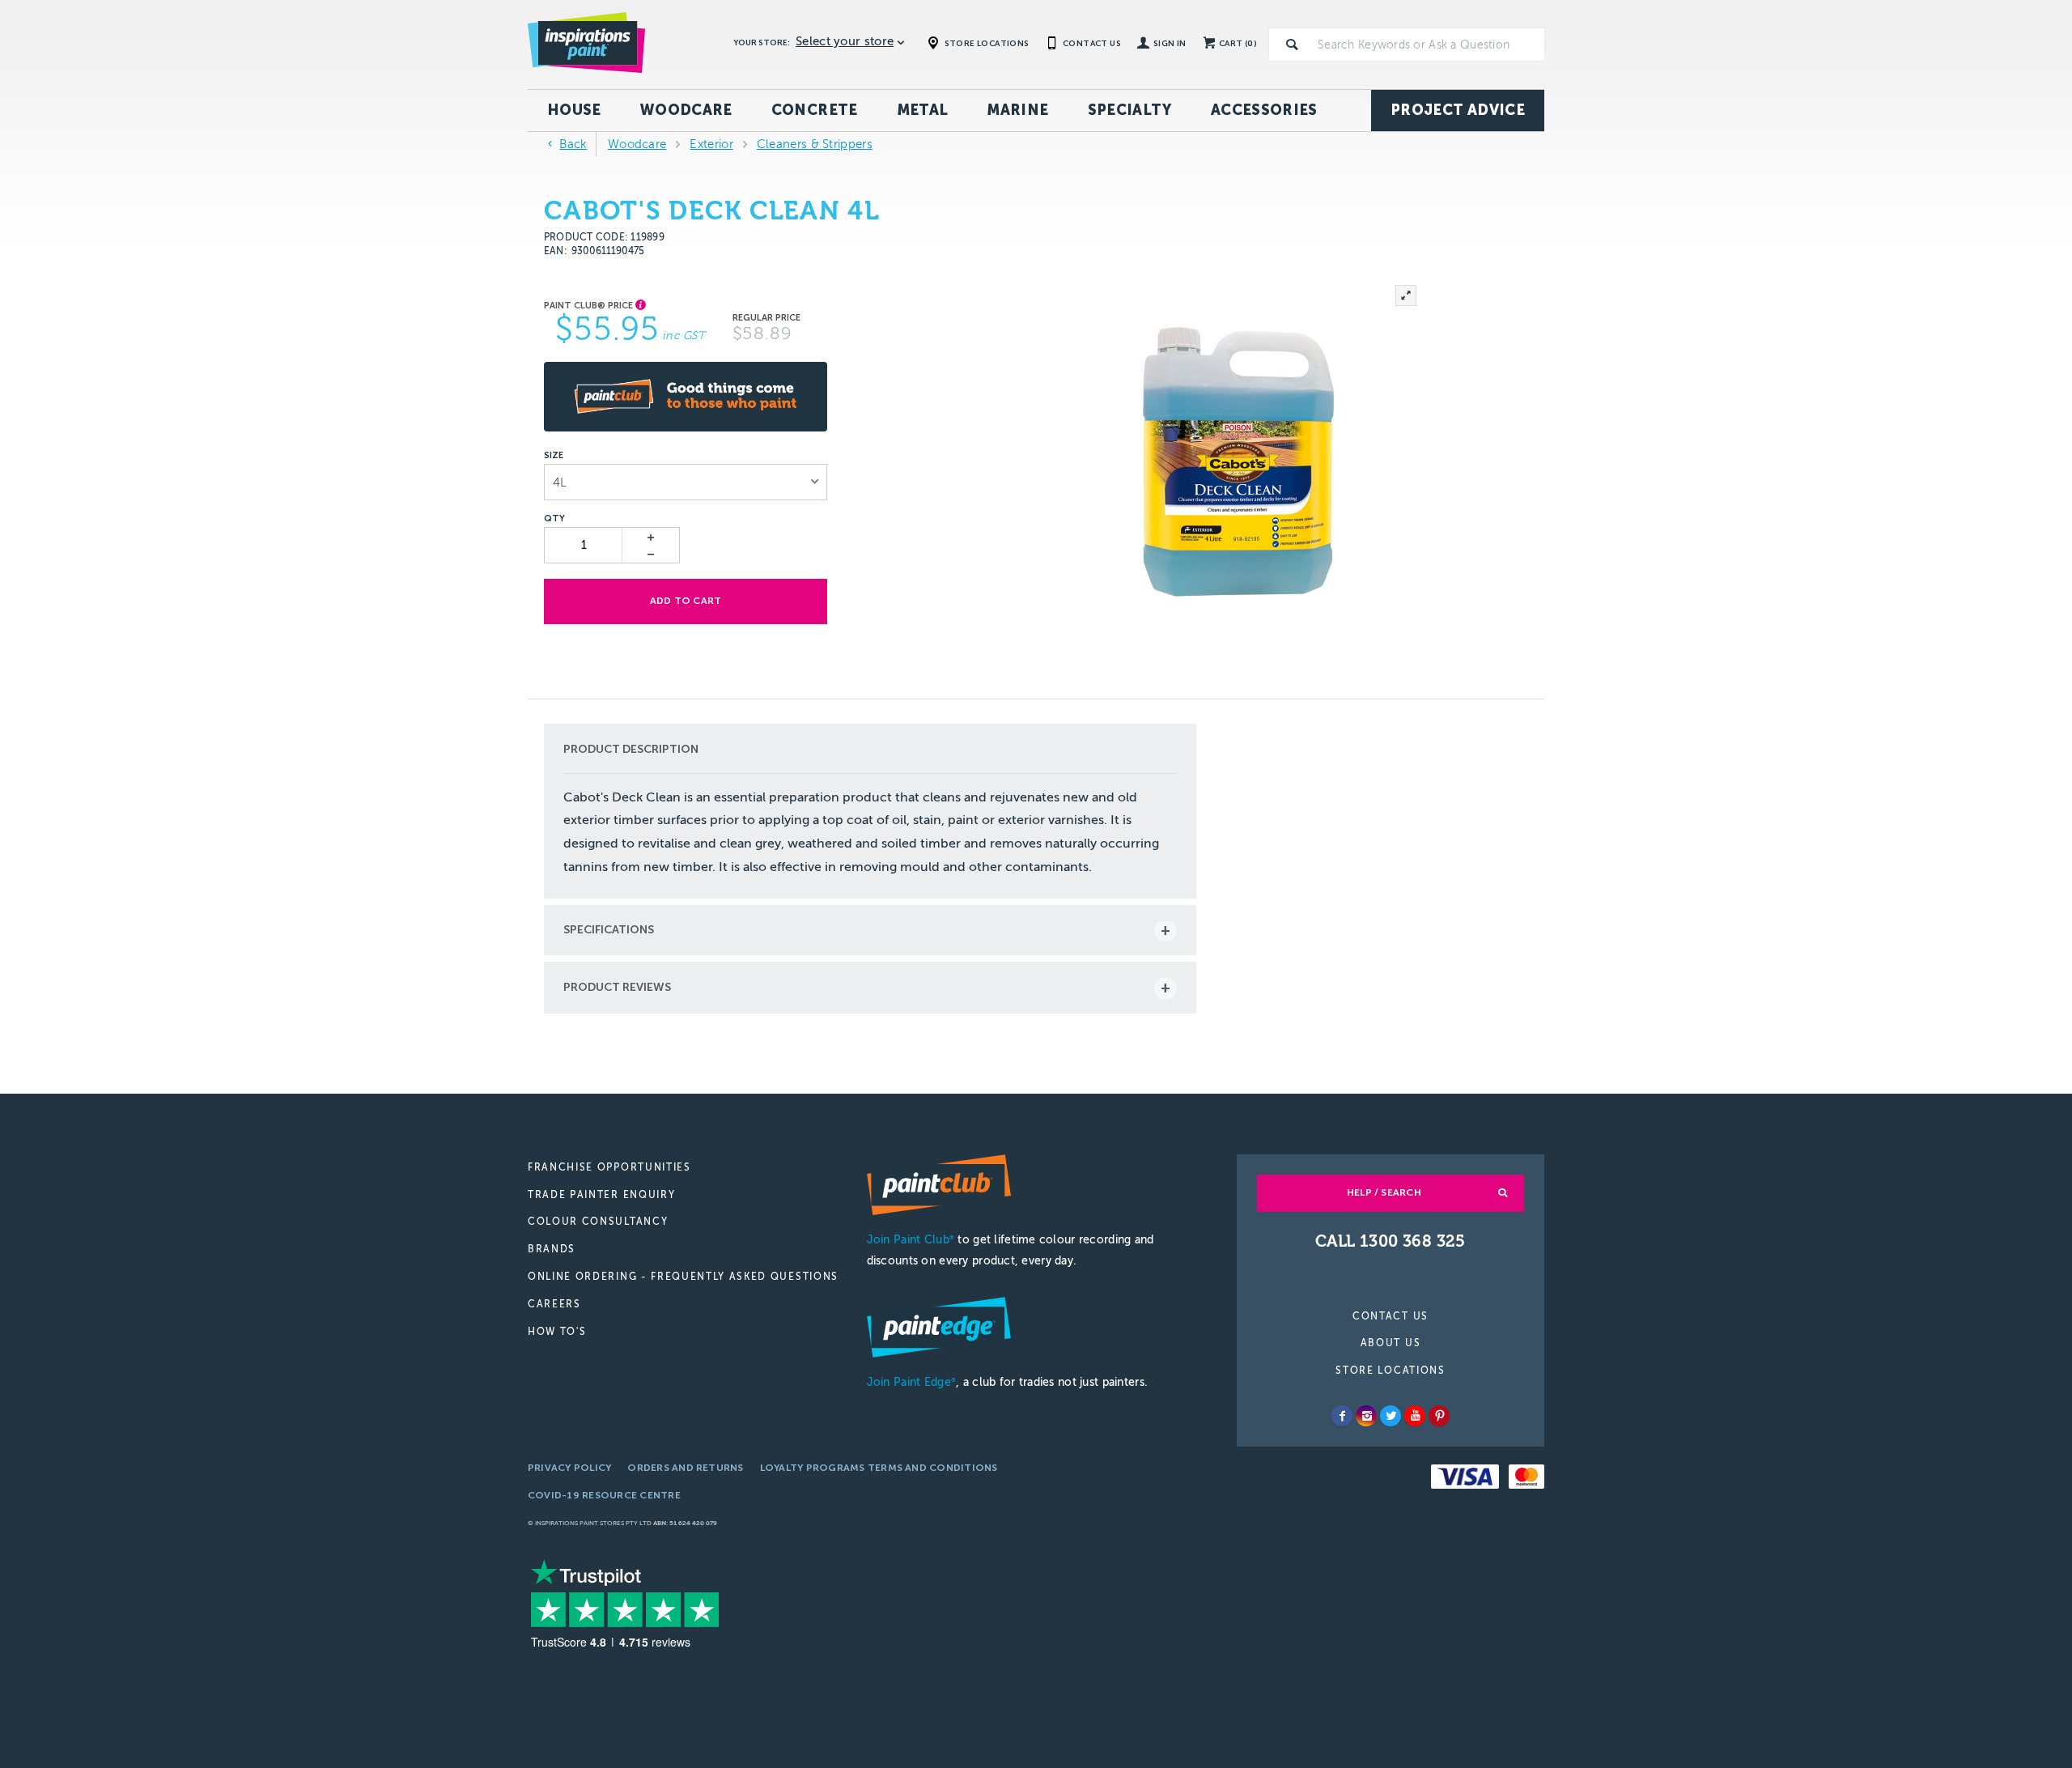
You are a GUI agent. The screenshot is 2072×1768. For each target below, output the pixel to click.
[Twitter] (1391, 1416)
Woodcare (686, 110)
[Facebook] (1342, 1416)
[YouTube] (1415, 1416)
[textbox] (1428, 45)
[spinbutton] (584, 545)
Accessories (1264, 110)
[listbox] (686, 482)
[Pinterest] (1439, 1416)
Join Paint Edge (911, 1382)
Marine (1017, 110)
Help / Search (1384, 1192)
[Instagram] (1366, 1416)
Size (554, 456)
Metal (923, 110)
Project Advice (1458, 110)
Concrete (815, 110)
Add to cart (686, 601)
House (574, 110)
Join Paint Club (911, 1240)
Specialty (1130, 110)
